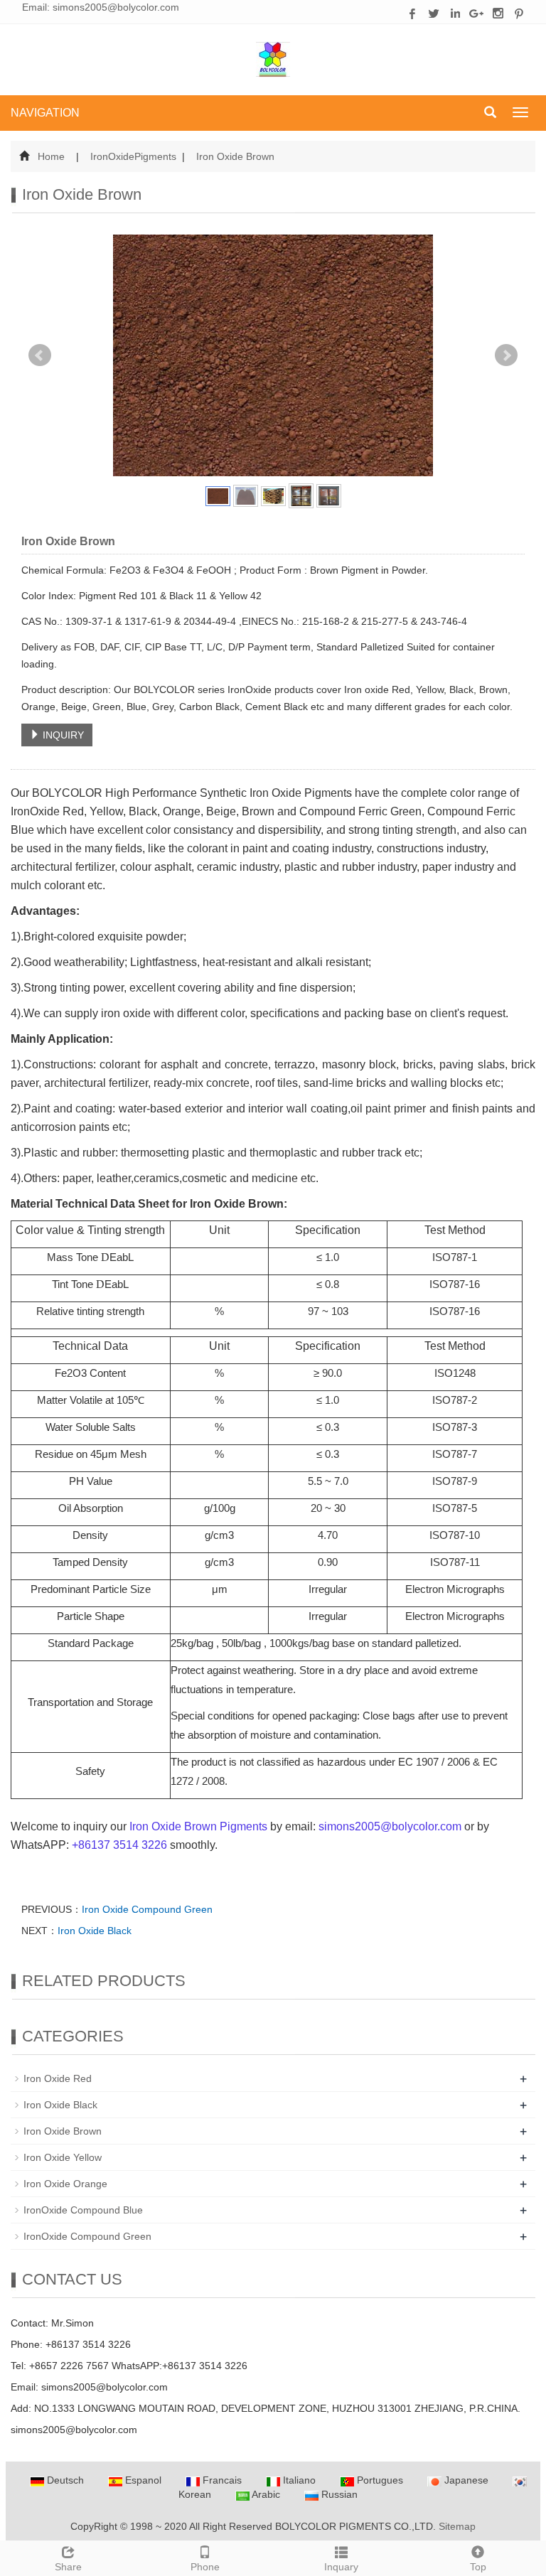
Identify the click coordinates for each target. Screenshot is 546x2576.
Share (68, 2567)
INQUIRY (62, 735)
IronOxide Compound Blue (83, 2210)
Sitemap (457, 2526)
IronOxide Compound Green (87, 2236)
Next (506, 355)
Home (51, 156)
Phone (205, 2567)
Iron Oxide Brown (234, 156)
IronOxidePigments (133, 156)
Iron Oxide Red (58, 2078)
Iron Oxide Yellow (63, 2157)
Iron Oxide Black (95, 1931)
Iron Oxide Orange (65, 2184)
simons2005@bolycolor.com (116, 7)
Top (478, 2567)
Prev (40, 355)
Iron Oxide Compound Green (147, 1909)
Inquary (341, 2567)
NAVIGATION (45, 113)
